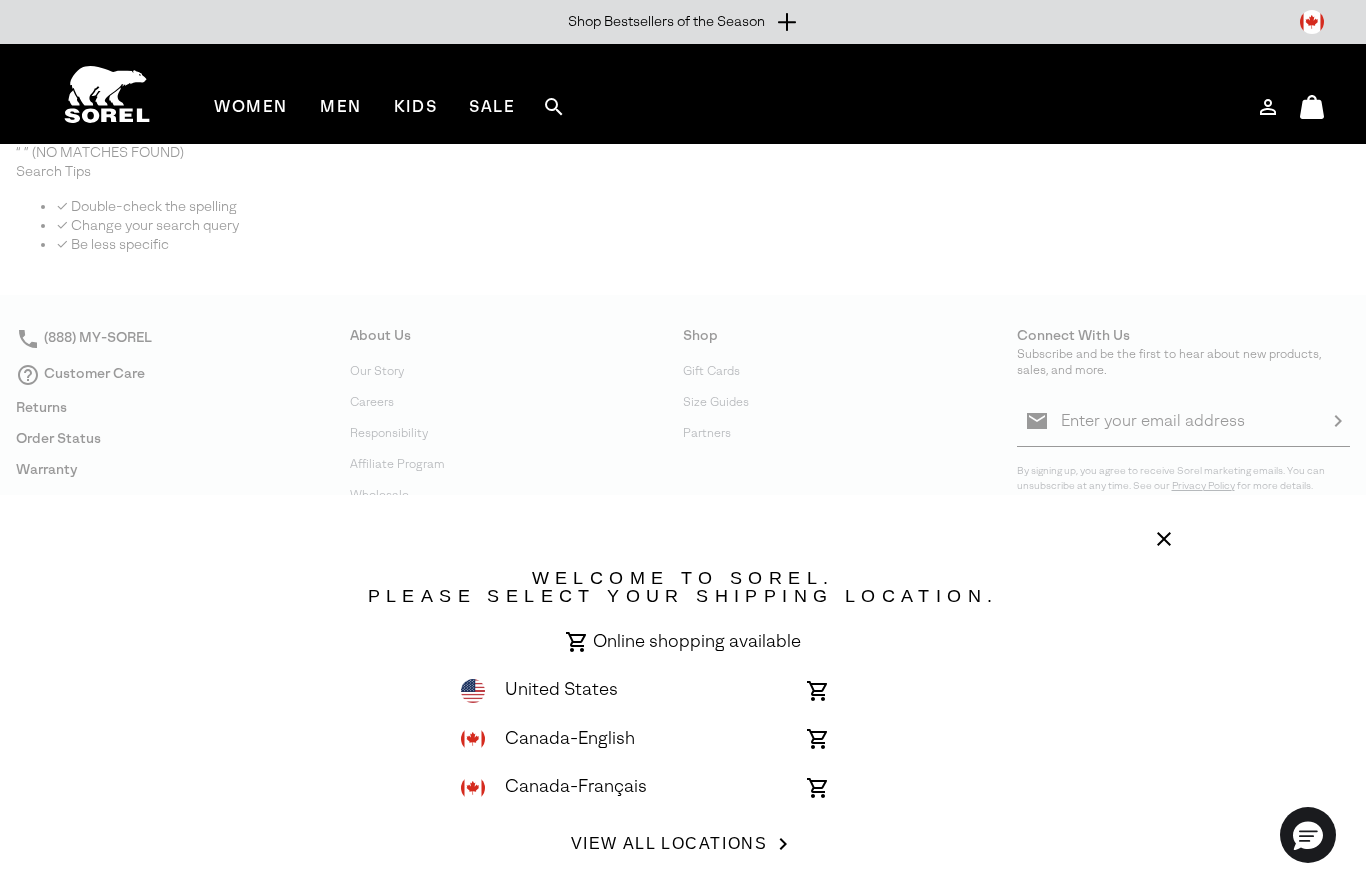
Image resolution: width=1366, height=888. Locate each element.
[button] (1308, 835)
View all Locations (669, 843)
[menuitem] (251, 106)
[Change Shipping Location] (1312, 22)
